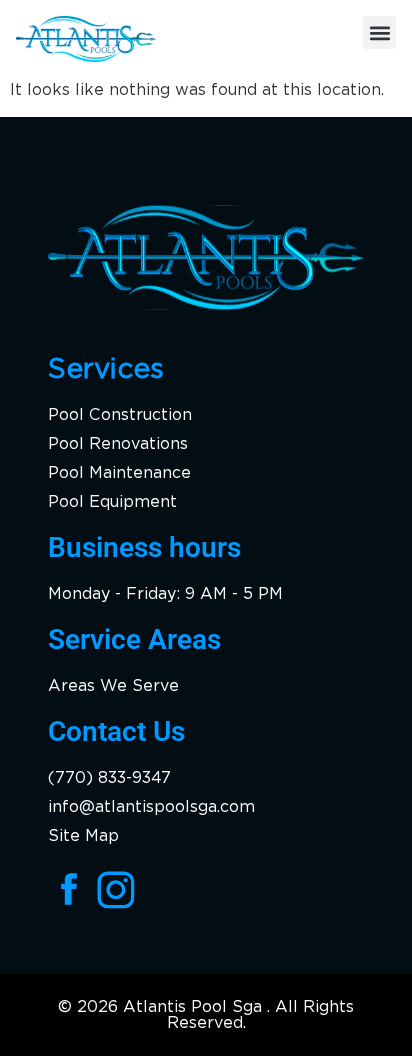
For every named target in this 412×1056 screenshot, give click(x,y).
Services (106, 368)
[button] (379, 32)
